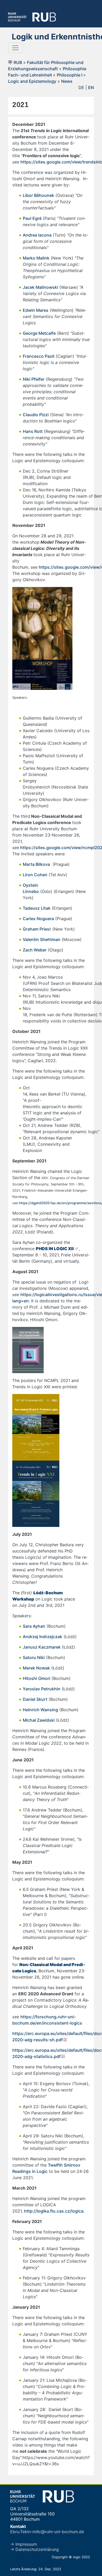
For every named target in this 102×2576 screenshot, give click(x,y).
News (67, 81)
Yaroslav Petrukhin (42, 1689)
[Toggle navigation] (15, 48)
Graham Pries (36, 929)
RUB (18, 62)
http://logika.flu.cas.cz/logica (54, 2211)
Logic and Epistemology (32, 81)
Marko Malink (36, 258)
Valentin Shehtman (42, 939)
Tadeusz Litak (37, 908)
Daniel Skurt (35, 1699)
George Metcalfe (39, 333)
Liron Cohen (35, 875)
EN (91, 87)
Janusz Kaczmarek (42, 1647)
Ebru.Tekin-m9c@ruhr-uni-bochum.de (47, 2532)
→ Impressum (24, 2544)
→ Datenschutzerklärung (35, 2549)
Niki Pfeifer (34, 379)
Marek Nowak (36, 1668)
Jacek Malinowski (40, 287)
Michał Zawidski (39, 1720)
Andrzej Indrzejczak (42, 1637)
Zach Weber (35, 950)
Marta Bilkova (36, 864)
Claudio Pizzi (36, 415)
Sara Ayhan (34, 1626)
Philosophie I (70, 75)
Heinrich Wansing (40, 1710)
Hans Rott (33, 431)
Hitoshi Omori (36, 1678)
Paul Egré (32, 218)
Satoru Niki (34, 1657)
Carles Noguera (38, 919)
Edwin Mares (36, 310)
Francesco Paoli (39, 356)
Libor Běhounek (38, 195)
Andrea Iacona (37, 235)
